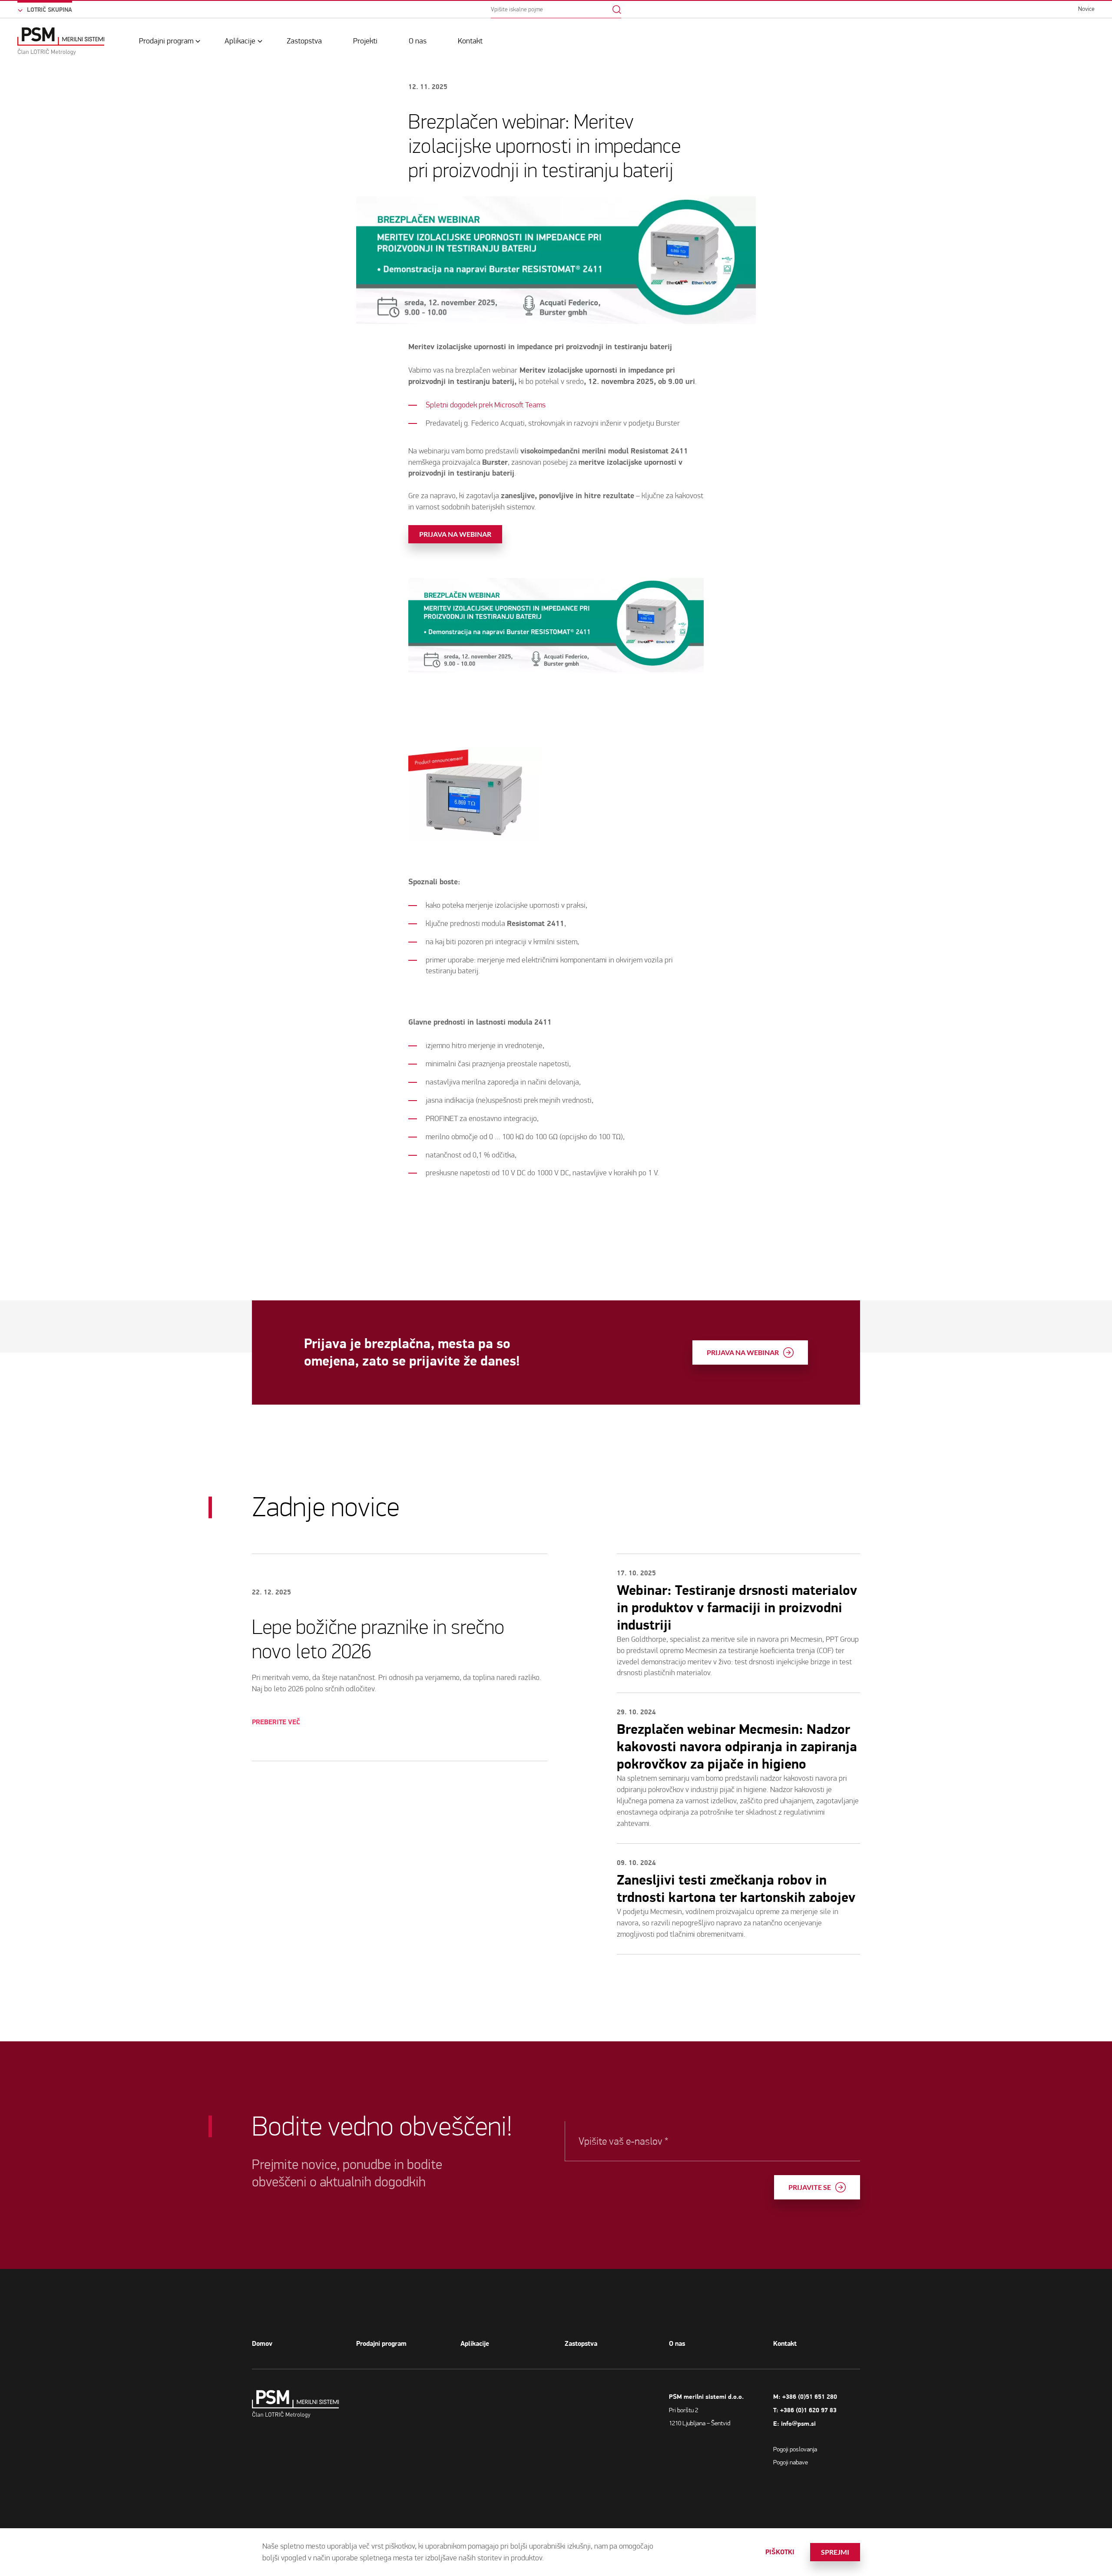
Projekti (365, 41)
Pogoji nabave (791, 2462)
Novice (1086, 9)
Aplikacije (240, 41)
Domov (262, 2344)
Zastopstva (304, 41)
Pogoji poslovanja (795, 2449)
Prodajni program (166, 41)
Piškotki (780, 2552)
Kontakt (470, 41)
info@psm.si (798, 2424)
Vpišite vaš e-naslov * (623, 2141)
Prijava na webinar (455, 534)
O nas (418, 41)
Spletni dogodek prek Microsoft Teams (486, 405)
